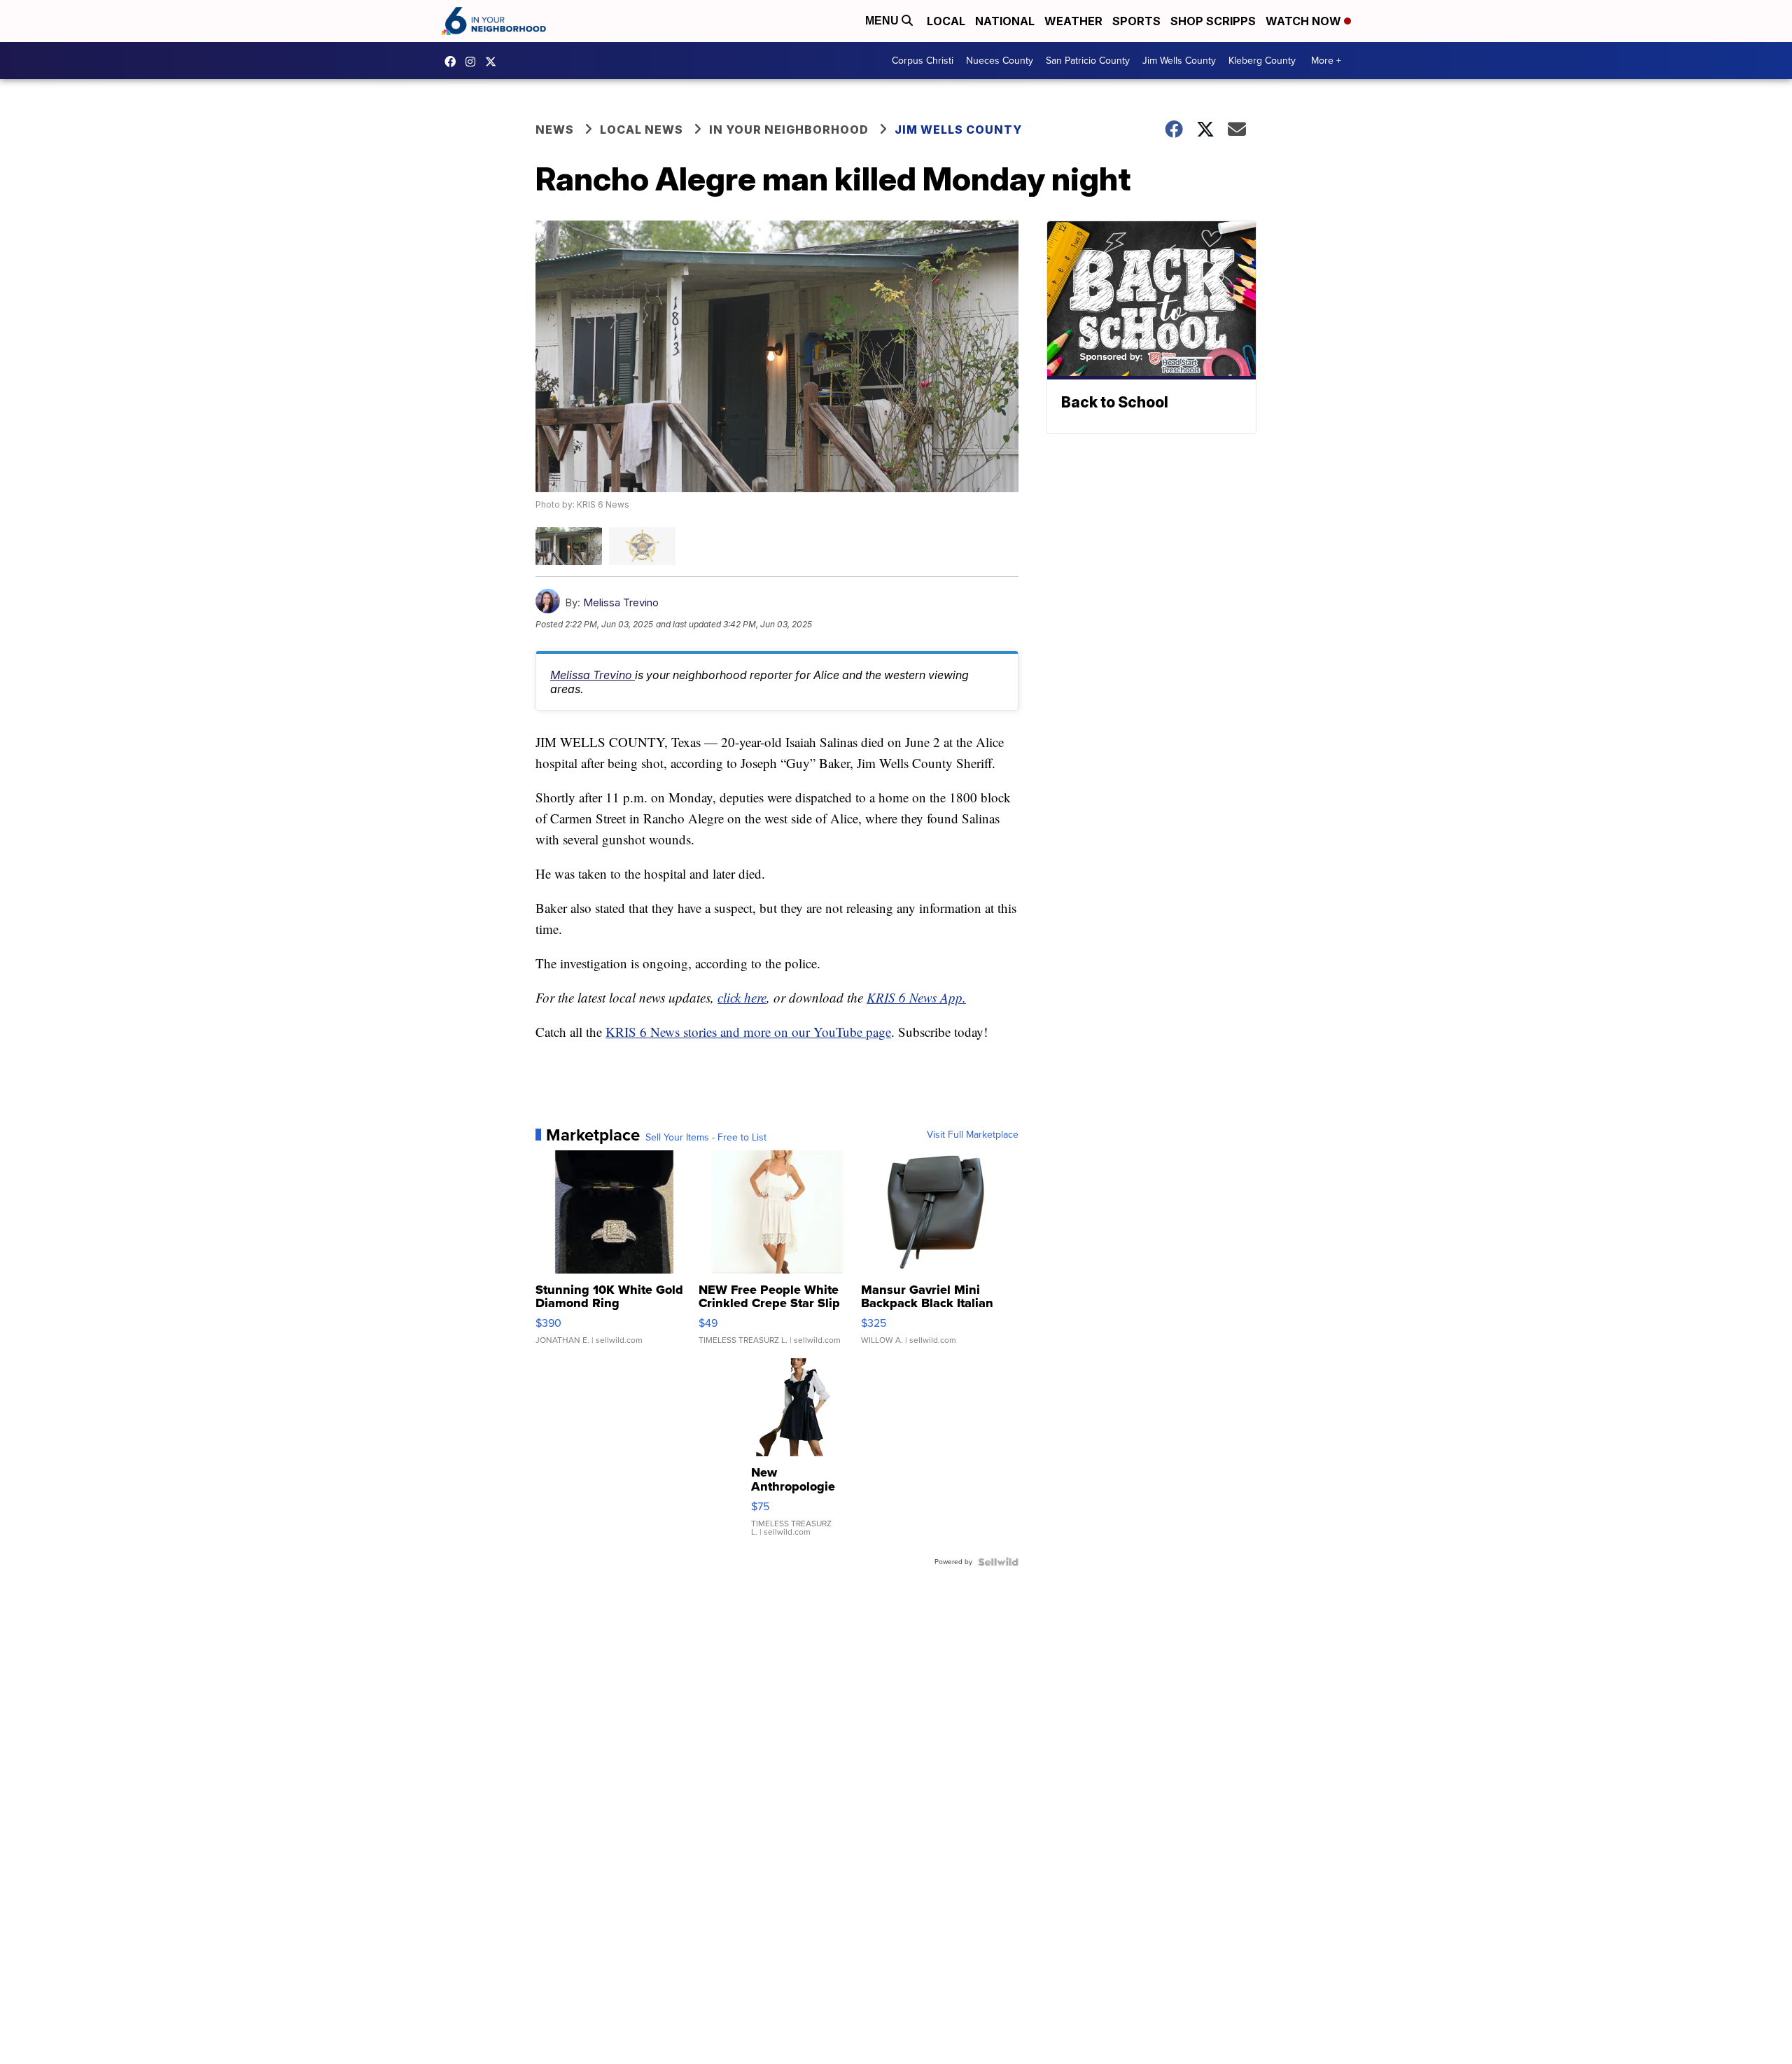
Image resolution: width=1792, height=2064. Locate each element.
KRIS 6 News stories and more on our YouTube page (748, 1032)
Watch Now (1305, 21)
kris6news (474, 62)
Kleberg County (1262, 61)
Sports (1136, 21)
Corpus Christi (923, 61)
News (555, 130)
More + (1326, 61)
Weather (1073, 21)
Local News (642, 130)
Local (946, 21)
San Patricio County (1088, 61)
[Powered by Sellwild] (998, 1562)
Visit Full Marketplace (973, 1135)
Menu (883, 21)
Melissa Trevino (621, 602)
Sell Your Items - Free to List (706, 1138)
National (1005, 21)
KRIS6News (454, 62)
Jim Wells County (1179, 61)
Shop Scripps (1213, 21)
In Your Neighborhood (789, 130)
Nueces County (1000, 61)
